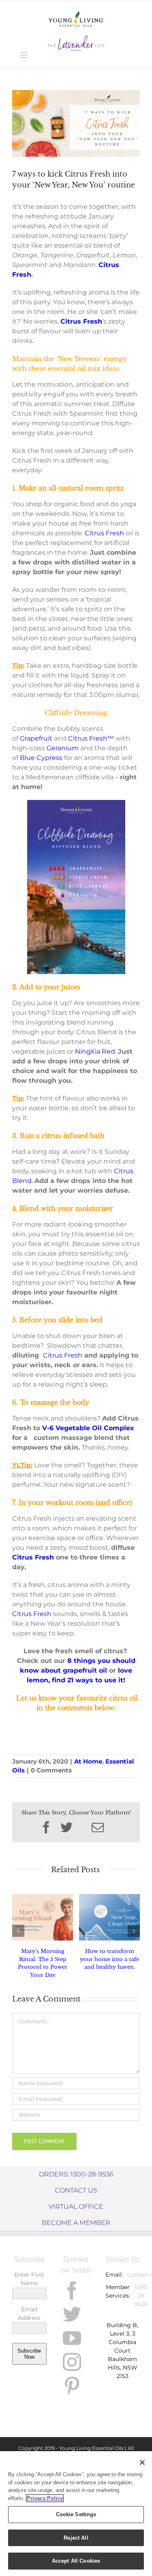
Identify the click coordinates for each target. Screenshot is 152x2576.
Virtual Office (76, 2207)
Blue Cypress (41, 758)
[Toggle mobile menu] (25, 55)
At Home (88, 1761)
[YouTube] (72, 2338)
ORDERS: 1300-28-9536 (76, 2174)
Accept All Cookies (76, 2561)
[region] (76, 2514)
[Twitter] (72, 2314)
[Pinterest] (72, 2386)
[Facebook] (72, 2291)
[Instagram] (72, 2362)
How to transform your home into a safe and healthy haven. (109, 1959)
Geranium (63, 748)
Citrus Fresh (104, 533)
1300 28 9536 (141, 2296)
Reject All (76, 2538)
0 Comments (51, 1770)
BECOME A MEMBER (76, 2223)
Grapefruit (36, 738)
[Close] (142, 2462)
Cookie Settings (76, 2514)
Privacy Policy (45, 2498)
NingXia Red (95, 1051)
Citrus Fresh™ (91, 738)
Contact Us (76, 2190)
